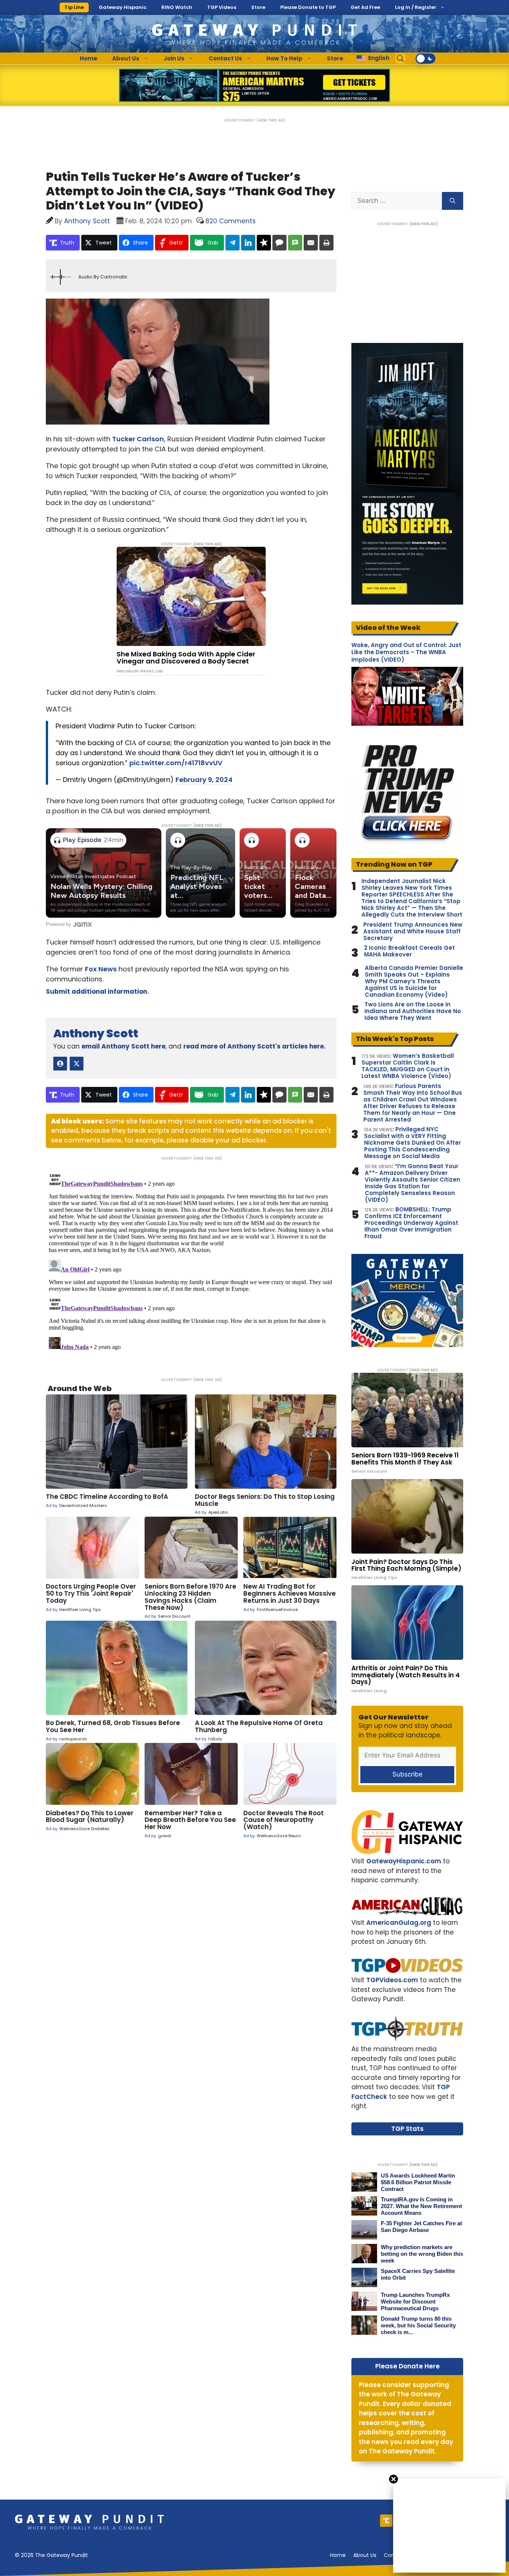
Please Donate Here (407, 2366)
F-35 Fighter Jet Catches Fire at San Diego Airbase (421, 2227)
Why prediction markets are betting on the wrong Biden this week (422, 2254)
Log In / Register (416, 7)
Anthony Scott (96, 1033)
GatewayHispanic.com (404, 1861)
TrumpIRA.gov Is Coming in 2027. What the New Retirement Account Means (421, 2206)
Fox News (101, 969)
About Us (126, 58)
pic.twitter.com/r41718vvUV (176, 763)
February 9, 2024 (204, 780)
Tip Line (74, 7)
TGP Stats (407, 2129)
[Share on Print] (326, 243)
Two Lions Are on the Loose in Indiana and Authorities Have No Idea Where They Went (413, 1011)
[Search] (453, 201)
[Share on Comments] (279, 243)
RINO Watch (177, 7)
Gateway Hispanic (123, 7)
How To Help (284, 58)
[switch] (426, 59)
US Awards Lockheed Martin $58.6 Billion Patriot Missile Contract (418, 2182)
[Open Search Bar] (401, 59)
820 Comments (230, 221)
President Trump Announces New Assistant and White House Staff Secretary (413, 931)
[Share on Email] (311, 243)
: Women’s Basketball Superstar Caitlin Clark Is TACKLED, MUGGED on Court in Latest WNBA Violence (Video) (408, 1066)
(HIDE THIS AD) (271, 120)
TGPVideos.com (392, 1980)
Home (88, 58)
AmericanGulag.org (399, 1923)
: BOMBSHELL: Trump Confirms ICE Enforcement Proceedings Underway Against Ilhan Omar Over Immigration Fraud (411, 1223)
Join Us (174, 58)
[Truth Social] (386, 2521)
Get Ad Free (365, 7)
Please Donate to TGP (308, 7)
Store (258, 7)
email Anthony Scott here (124, 1046)
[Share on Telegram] (233, 243)
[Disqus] (191, 1264)
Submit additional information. (97, 991)
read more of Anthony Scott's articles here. (255, 1046)
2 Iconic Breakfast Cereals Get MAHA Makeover (410, 951)
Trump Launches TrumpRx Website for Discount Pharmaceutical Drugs (415, 2301)
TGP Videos (222, 7)
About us (365, 2555)
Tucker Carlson (138, 439)
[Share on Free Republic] (264, 243)
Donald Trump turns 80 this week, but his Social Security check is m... (418, 2325)
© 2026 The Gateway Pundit (51, 2555)
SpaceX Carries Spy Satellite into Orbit (418, 2274)
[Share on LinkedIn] (248, 243)
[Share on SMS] (295, 243)
